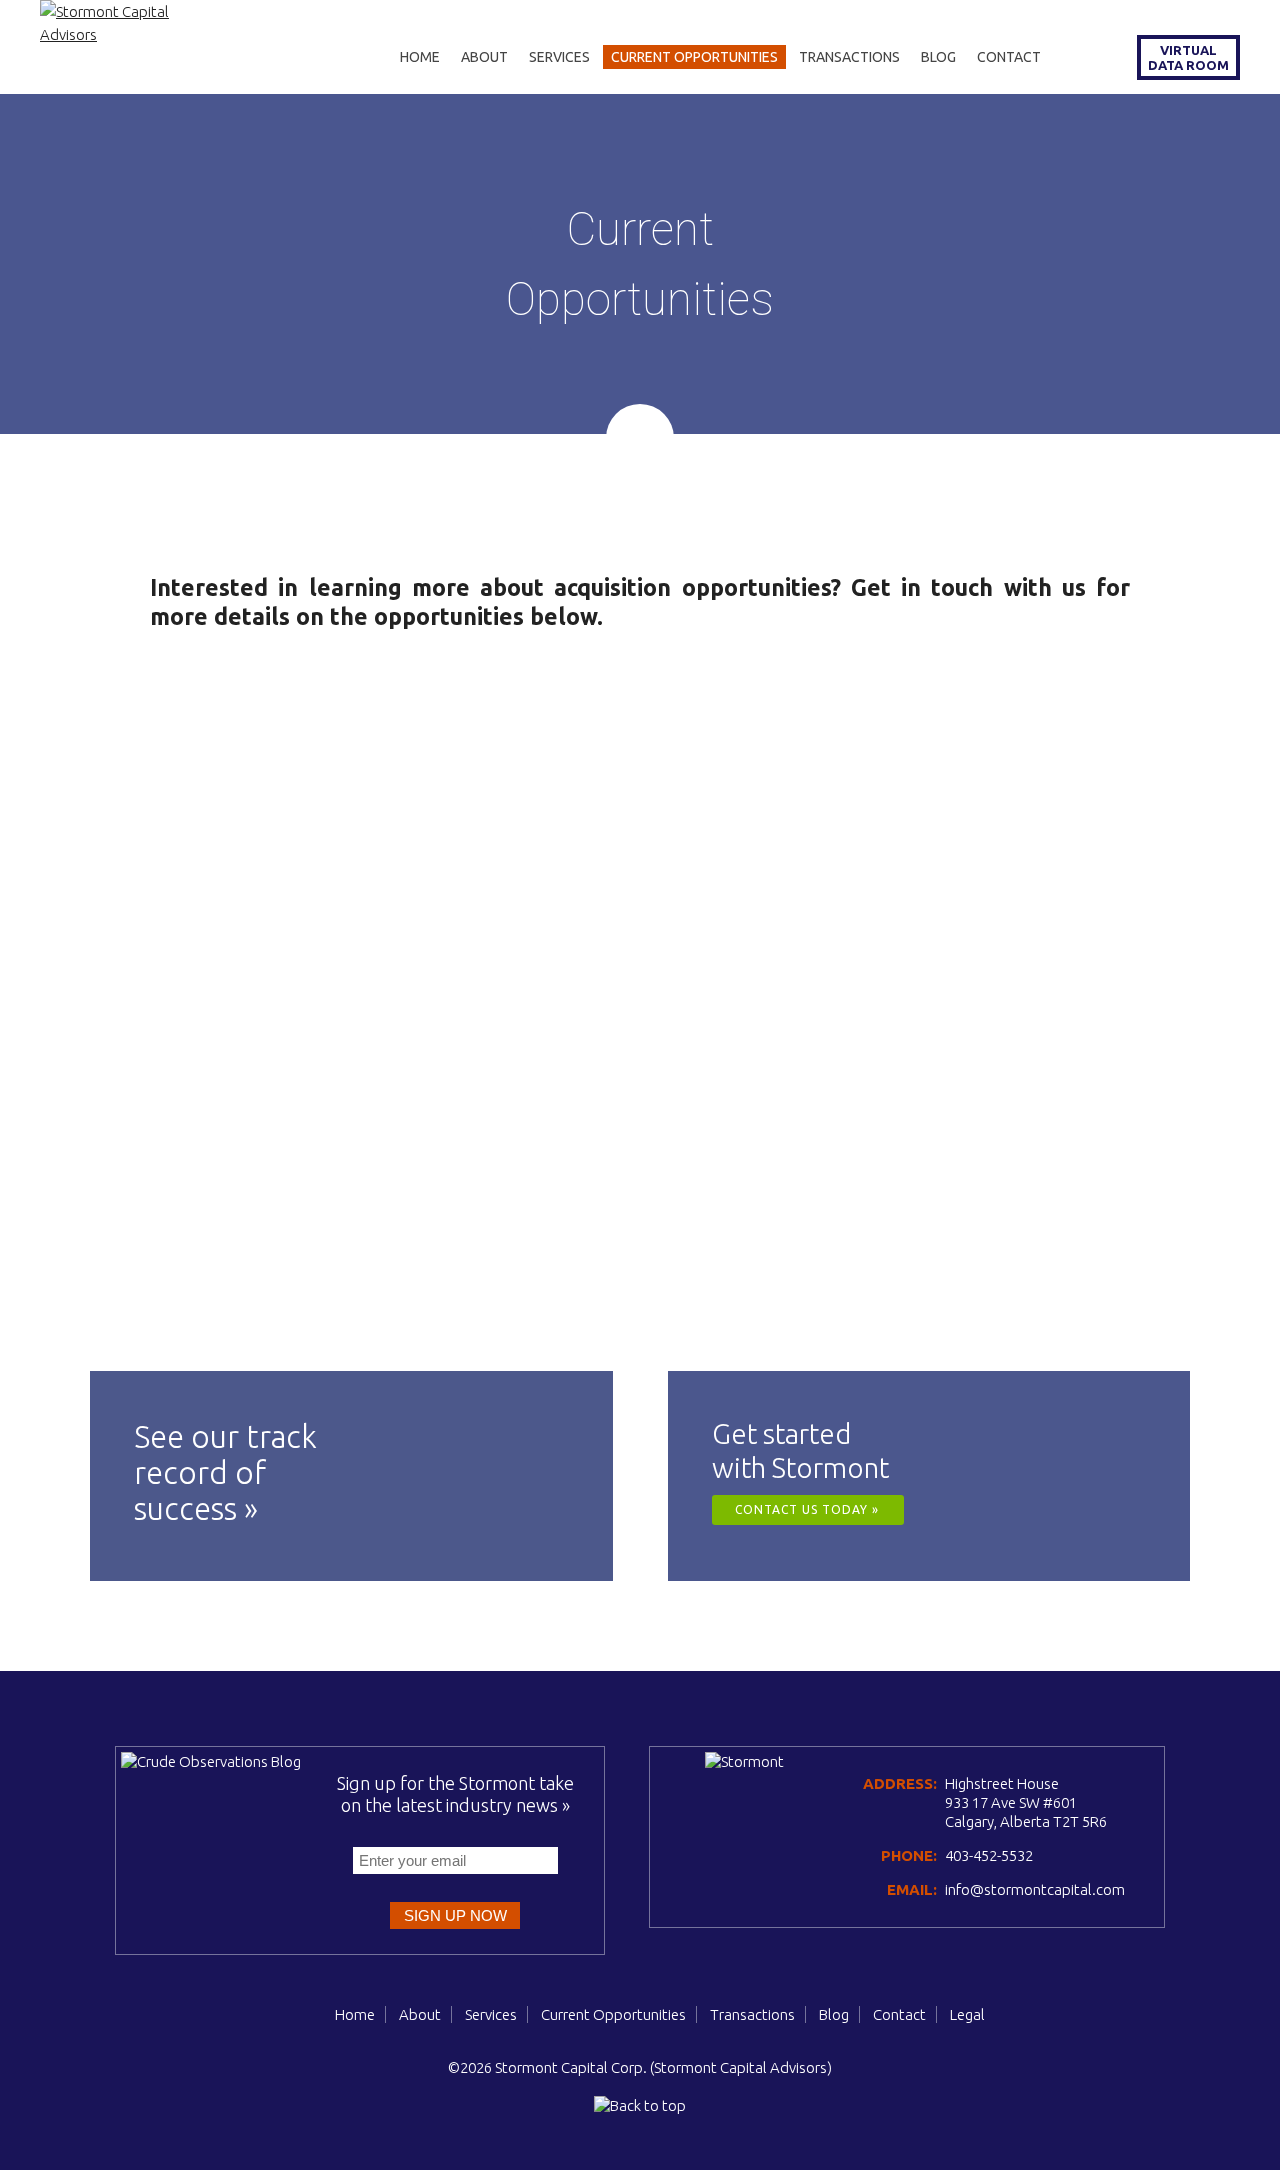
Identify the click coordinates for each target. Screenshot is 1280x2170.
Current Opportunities (694, 57)
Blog (938, 57)
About (484, 57)
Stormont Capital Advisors (740, 2067)
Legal (967, 2014)
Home (420, 57)
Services (559, 57)
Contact (1009, 57)
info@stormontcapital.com (1035, 1889)
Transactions (849, 57)
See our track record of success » (225, 1472)
